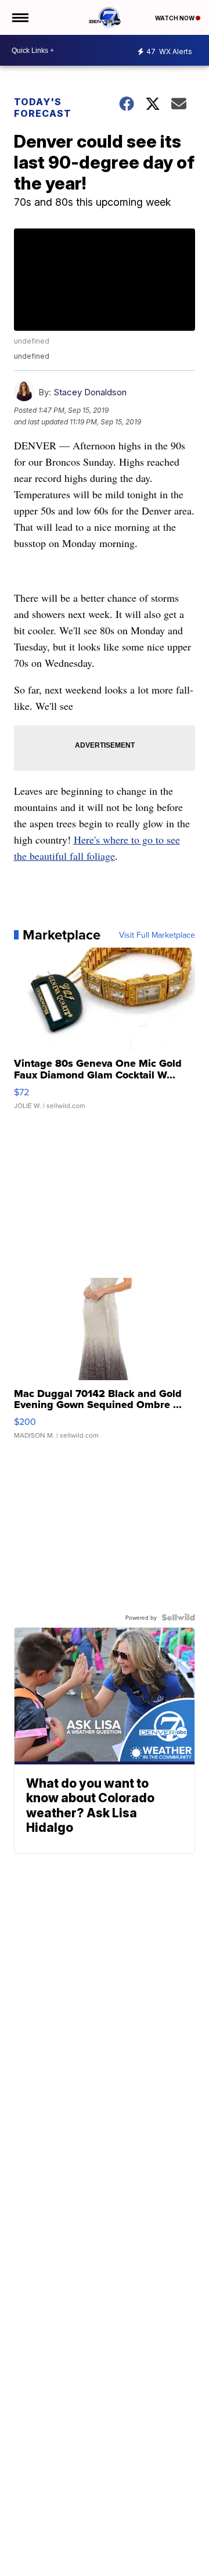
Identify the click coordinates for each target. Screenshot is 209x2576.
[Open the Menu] (19, 17)
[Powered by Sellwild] (178, 1617)
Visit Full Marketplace (157, 935)
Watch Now (175, 18)
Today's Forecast (43, 108)
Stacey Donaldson (90, 392)
